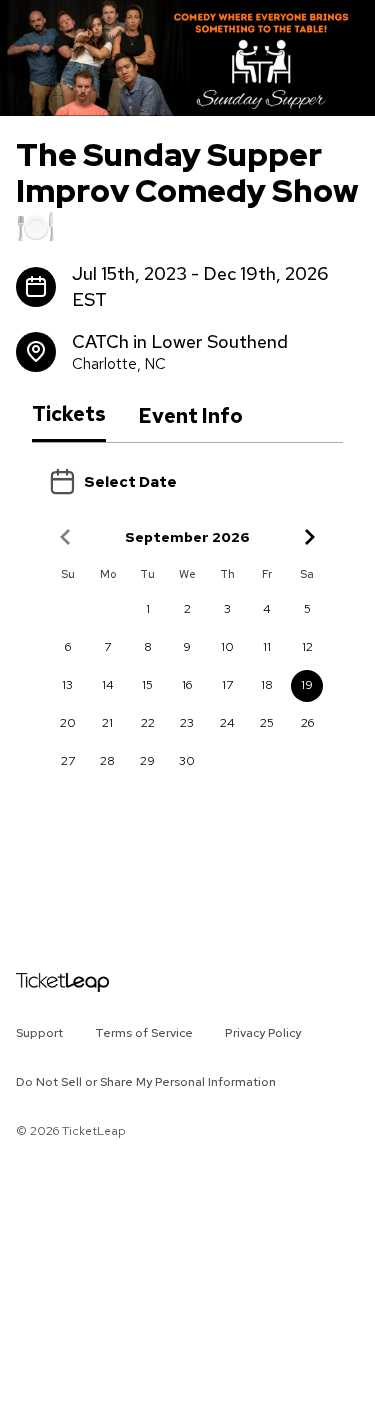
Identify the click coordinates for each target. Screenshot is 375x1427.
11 (267, 647)
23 (187, 723)
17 (227, 685)
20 (68, 723)
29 (147, 761)
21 (107, 723)
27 (68, 761)
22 (148, 723)
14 (108, 685)
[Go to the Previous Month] (66, 537)
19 (307, 685)
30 (187, 761)
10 (227, 647)
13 (67, 685)
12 (307, 647)
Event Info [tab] (190, 416)
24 (227, 723)
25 (267, 723)
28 (107, 761)
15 (147, 685)
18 (267, 685)
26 (307, 723)
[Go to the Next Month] (309, 537)
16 (187, 685)
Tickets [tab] (69, 415)
